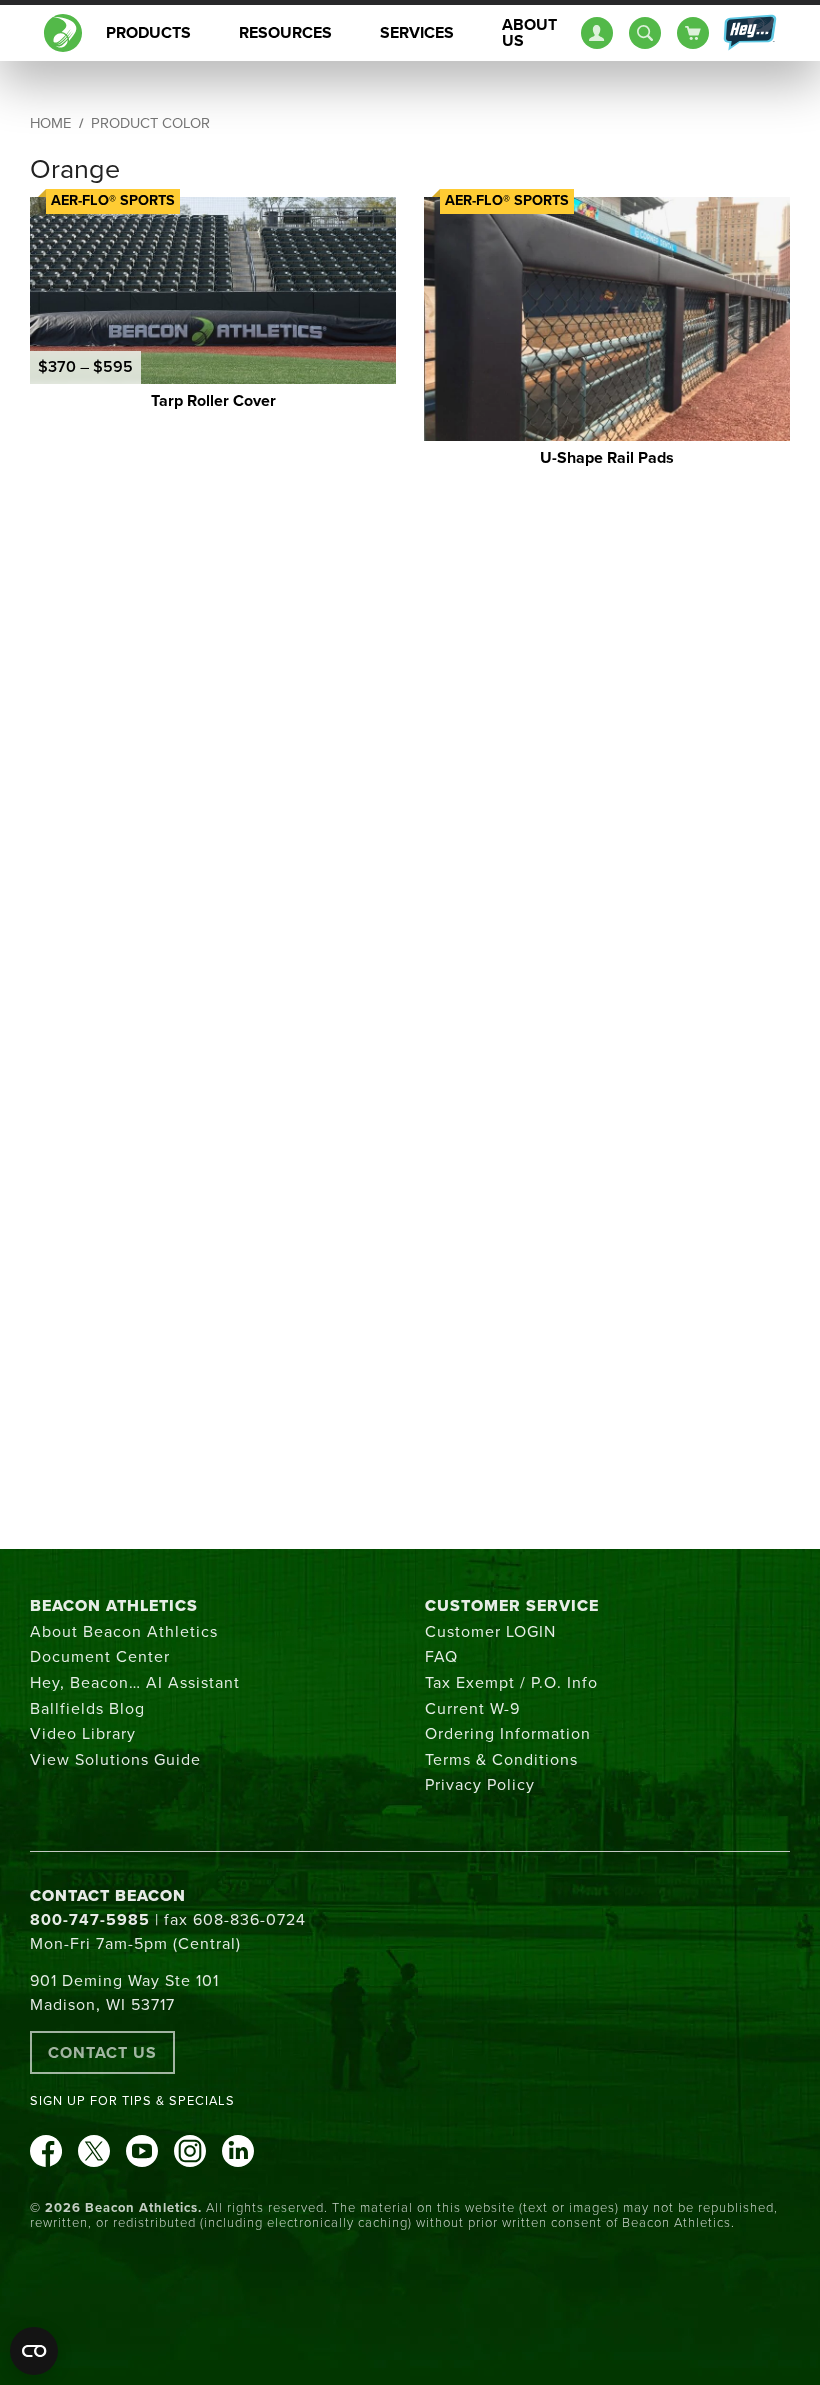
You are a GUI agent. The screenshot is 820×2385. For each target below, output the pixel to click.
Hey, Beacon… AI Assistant (135, 1683)
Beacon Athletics (114, 1606)
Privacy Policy (480, 1785)
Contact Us (102, 2053)
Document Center (100, 1657)
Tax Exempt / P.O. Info (511, 1683)
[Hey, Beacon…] (749, 33)
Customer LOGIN (490, 1632)
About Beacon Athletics (124, 1632)
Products (148, 33)
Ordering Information (508, 1734)
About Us (529, 33)
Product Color (150, 123)
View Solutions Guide (115, 1760)
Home (50, 123)
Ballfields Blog (87, 1709)
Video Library (83, 1734)
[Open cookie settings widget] (34, 2351)
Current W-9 (472, 1709)
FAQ (441, 1657)
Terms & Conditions (501, 1760)
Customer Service (512, 1606)
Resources (285, 33)
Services (417, 33)
